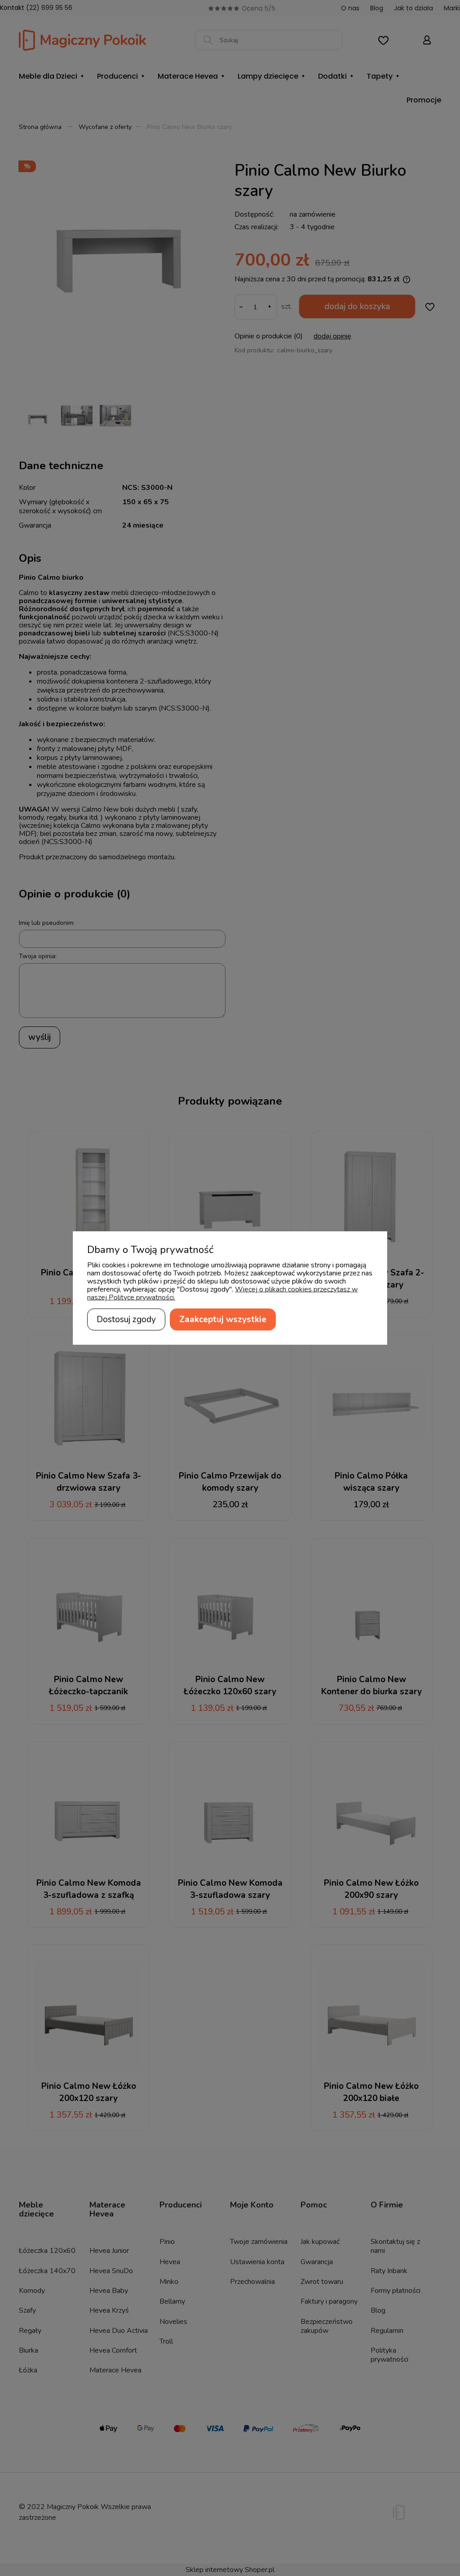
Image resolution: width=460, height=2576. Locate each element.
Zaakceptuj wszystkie (223, 1319)
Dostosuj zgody (126, 1319)
